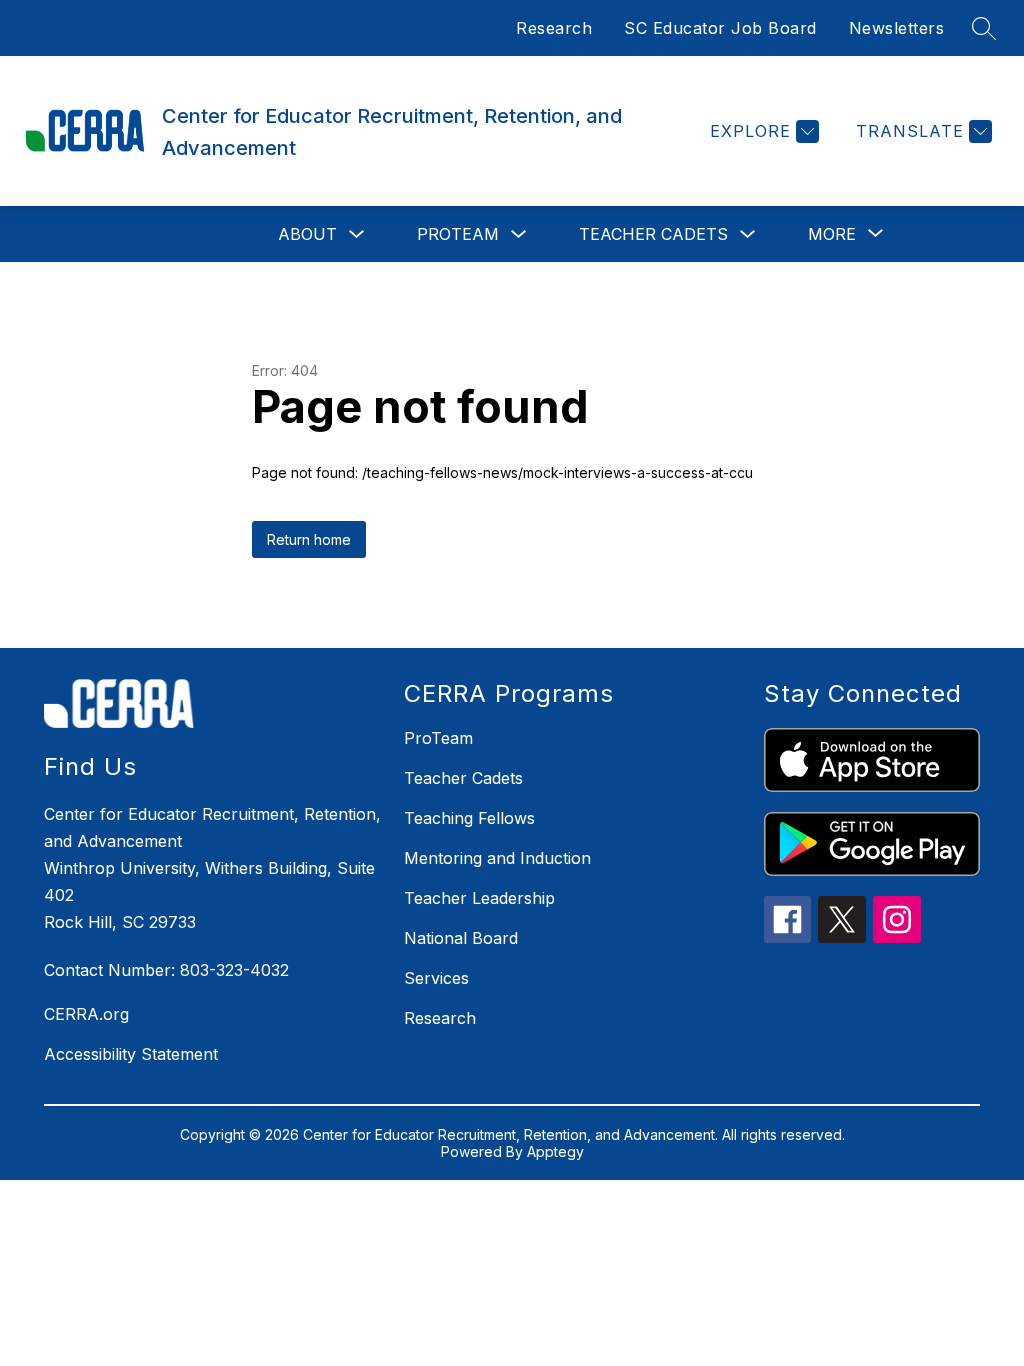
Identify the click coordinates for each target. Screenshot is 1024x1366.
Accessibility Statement (131, 1054)
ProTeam (458, 234)
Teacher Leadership (479, 898)
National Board (461, 938)
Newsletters (897, 28)
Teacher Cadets (653, 234)
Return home (309, 539)
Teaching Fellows (469, 818)
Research (554, 28)
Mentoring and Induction (497, 858)
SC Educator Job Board (720, 28)
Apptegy (555, 1151)
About (307, 234)
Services (436, 978)
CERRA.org (86, 1014)
